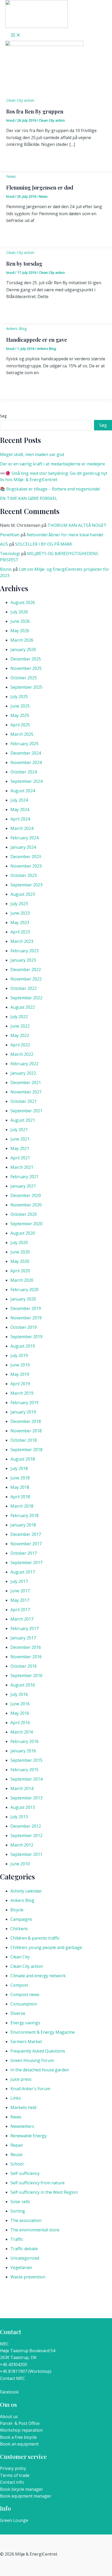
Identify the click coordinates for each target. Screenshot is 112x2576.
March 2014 (22, 1788)
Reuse (16, 2155)
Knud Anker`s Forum (30, 2089)
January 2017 (23, 1638)
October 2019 (24, 1327)
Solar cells (20, 2202)
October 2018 (24, 1440)
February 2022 (24, 1064)
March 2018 (22, 1506)
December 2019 (26, 1308)
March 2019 (22, 1393)
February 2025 (24, 744)
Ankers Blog (16, 329)
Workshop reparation (21, 2430)
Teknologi (10, 554)
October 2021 (24, 1101)
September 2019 (26, 1337)
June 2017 (20, 1591)
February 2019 (24, 1403)
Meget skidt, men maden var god (32, 454)
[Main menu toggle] (16, 35)
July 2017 (19, 1581)
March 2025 (22, 734)
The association (26, 2220)
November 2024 (26, 762)
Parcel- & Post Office (20, 2423)
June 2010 (20, 1864)
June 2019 (20, 1365)
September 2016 (26, 1675)
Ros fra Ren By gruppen (35, 111)
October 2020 (24, 1214)
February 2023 (24, 951)
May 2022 (20, 1035)
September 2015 (26, 1760)
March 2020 (22, 1280)
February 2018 (24, 1515)
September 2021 (26, 1111)
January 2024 (23, 847)
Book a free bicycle (18, 2437)
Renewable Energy (29, 2136)
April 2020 (20, 1271)
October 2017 (24, 1553)
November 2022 (26, 979)
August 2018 (23, 1459)
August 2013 (23, 1807)
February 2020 (24, 1290)
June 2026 (20, 621)
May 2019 (20, 1374)
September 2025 (26, 687)
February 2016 (24, 1741)
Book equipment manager (26, 2496)
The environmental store (35, 2230)
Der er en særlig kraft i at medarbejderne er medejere (52, 464)
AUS (4, 544)
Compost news (25, 1994)
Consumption (24, 2004)
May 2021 (20, 1148)
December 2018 (26, 1421)
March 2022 (22, 1054)
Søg (3, 416)
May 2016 (20, 1713)
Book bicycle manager (21, 2489)
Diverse (18, 2013)
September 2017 (26, 1563)
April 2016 (20, 1723)
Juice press (21, 2079)
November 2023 (26, 866)
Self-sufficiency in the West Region (44, 2192)
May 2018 (20, 1487)
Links (16, 2098)
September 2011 (26, 1854)
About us (9, 2417)
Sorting (18, 2211)
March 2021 (22, 1167)
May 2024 (20, 810)
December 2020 (26, 1195)
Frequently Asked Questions (38, 2051)
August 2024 (23, 791)
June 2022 (20, 1026)
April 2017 (20, 1610)
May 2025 (20, 715)
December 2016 (26, 1647)
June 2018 (20, 1478)
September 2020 (26, 1224)
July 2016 (19, 1694)
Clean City (20, 1957)
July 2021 (19, 1130)
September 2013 (26, 1798)
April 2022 (20, 1045)
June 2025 (20, 706)
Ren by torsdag (24, 263)
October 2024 (24, 772)
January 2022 (23, 1073)
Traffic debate (24, 2249)
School (17, 2164)
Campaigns (21, 1919)
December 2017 (26, 1534)
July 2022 (19, 1017)
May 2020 (20, 1261)
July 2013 (19, 1817)
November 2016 (26, 1657)
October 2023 (24, 875)
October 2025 (24, 678)
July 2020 (19, 1243)
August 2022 (23, 1007)
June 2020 (20, 1252)
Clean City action (20, 100)
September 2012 (26, 1836)
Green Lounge (14, 2520)
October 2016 (24, 1666)
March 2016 (22, 1732)
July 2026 (19, 612)
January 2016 (23, 1751)
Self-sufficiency (25, 2173)
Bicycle (17, 1910)
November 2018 (26, 1431)
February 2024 (24, 838)
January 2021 (23, 1186)
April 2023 (20, 932)
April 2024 (20, 819)
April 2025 (20, 725)
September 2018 (26, 1450)
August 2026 (23, 602)
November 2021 (26, 1092)
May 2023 (20, 922)
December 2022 (26, 970)
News (11, 176)
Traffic (17, 2239)
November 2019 (26, 1318)
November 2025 (26, 668)
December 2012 (26, 1826)
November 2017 (26, 1544)
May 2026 (20, 631)
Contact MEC (13, 2378)
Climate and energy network (38, 1976)
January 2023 (23, 960)
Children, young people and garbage (46, 1947)
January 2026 (23, 649)
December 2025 (26, 659)
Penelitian (10, 535)
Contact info (12, 2482)
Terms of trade (15, 2475)
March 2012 (22, 1845)
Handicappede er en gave (37, 340)
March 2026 (22, 640)
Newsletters (22, 2126)
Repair (17, 2145)
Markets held (23, 2107)
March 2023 (22, 941)
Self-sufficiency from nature (38, 2183)
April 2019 (20, 1384)
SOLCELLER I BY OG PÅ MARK (44, 544)
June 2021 (20, 1139)
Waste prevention (28, 2277)
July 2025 (19, 697)
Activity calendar (26, 1891)
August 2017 (23, 1572)
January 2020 (23, 1299)
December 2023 (26, 857)
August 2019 (23, 1346)
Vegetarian (21, 2267)
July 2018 (19, 1468)
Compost (19, 1985)
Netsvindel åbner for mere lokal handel (65, 535)
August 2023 (23, 894)
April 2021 (20, 1158)
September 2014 (26, 1779)
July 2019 (19, 1355)
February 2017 (24, 1628)
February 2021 (24, 1177)
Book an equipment (19, 2444)
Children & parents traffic (35, 1938)
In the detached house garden (40, 2070)
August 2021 (23, 1120)
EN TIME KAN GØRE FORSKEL (29, 498)
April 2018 (20, 1497)
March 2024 (22, 828)
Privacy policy (13, 2468)
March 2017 (22, 1619)
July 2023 (19, 904)
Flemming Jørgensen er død (40, 187)
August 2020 (23, 1233)
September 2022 (26, 998)
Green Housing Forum (32, 2060)
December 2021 (26, 1082)
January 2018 (23, 1525)
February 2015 (24, 1770)
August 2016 (23, 1685)
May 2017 (20, 1600)
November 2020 (26, 1205)
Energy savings (25, 2023)
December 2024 (26, 753)
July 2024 (19, 800)
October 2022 (24, 988)
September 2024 (26, 781)
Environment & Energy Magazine (43, 2032)
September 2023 (26, 885)
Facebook (9, 2392)
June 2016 (20, 1704)
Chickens (19, 1929)
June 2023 (20, 913)
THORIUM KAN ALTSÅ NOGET (77, 525)
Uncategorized (25, 2258)
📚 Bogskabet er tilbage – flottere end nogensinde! (50, 489)
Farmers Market (26, 2042)
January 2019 (23, 1412)
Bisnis (6, 569)
